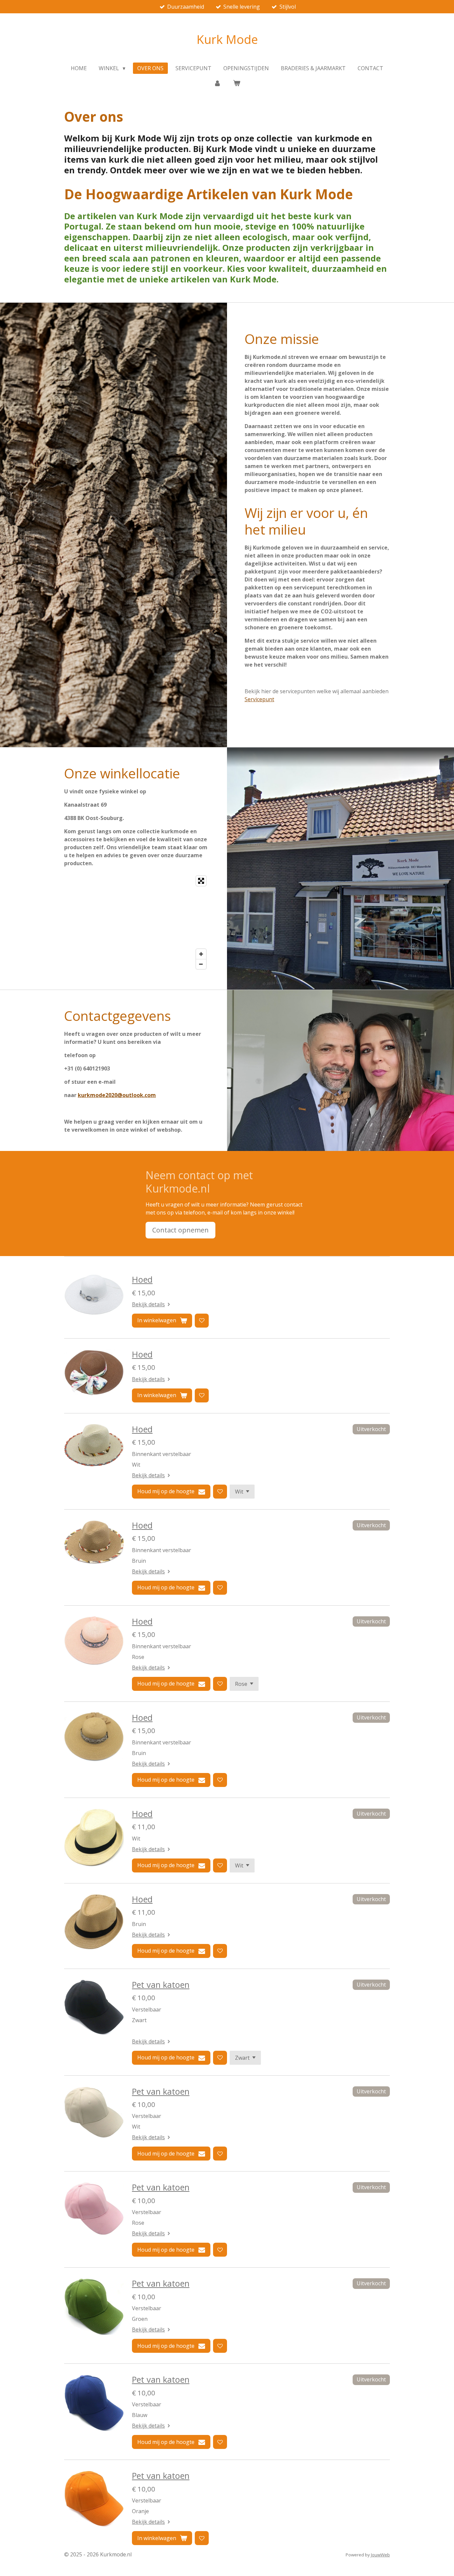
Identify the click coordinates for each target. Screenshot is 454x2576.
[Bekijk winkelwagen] (237, 83)
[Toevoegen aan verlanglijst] (202, 1321)
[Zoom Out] (201, 964)
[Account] (217, 83)
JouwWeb (380, 2555)
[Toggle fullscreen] (201, 881)
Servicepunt (259, 699)
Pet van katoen (161, 1985)
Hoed (142, 1279)
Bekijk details (148, 1304)
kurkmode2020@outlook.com (117, 1095)
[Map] (137, 922)
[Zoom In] (201, 954)
